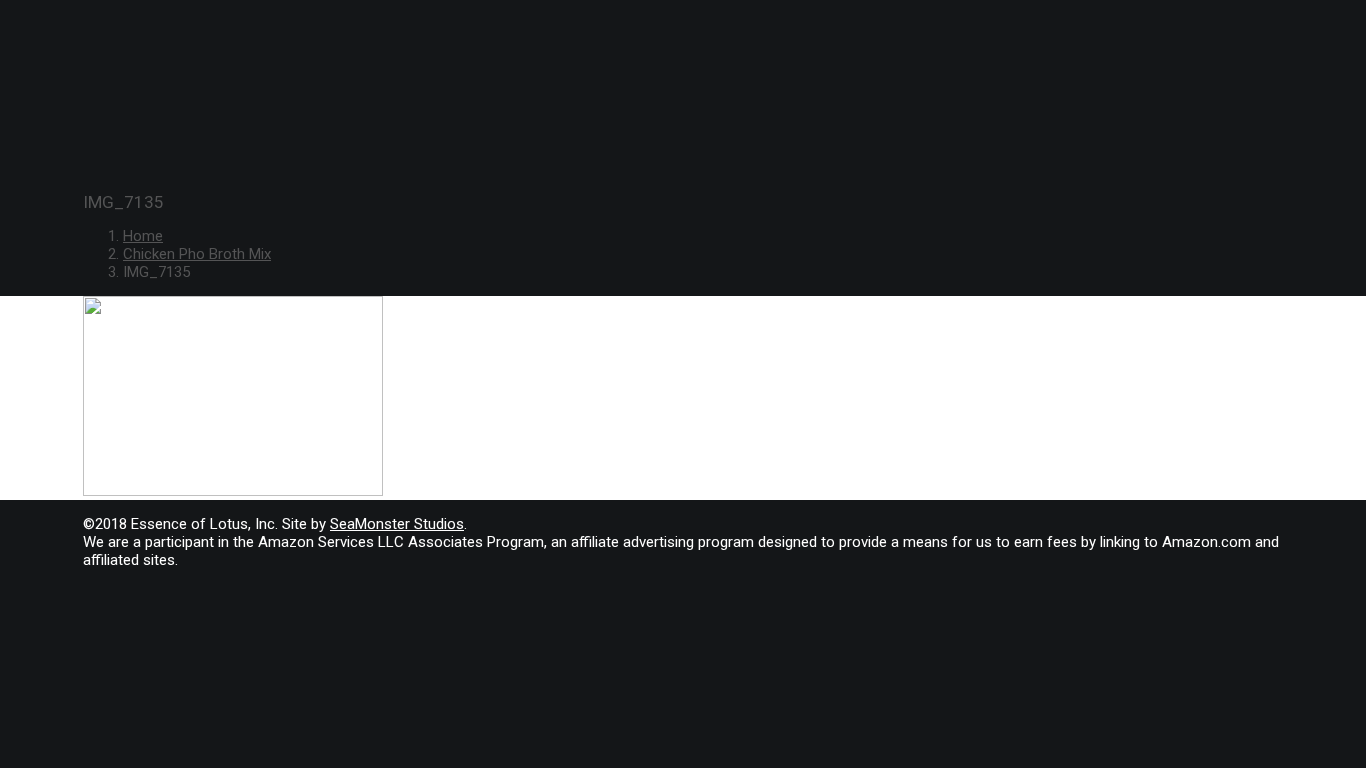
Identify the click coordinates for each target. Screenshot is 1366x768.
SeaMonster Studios (397, 524)
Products (83, 120)
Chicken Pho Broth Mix (197, 254)
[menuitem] (703, 119)
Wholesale (84, 166)
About (67, 143)
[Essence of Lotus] (683, 46)
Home (143, 236)
